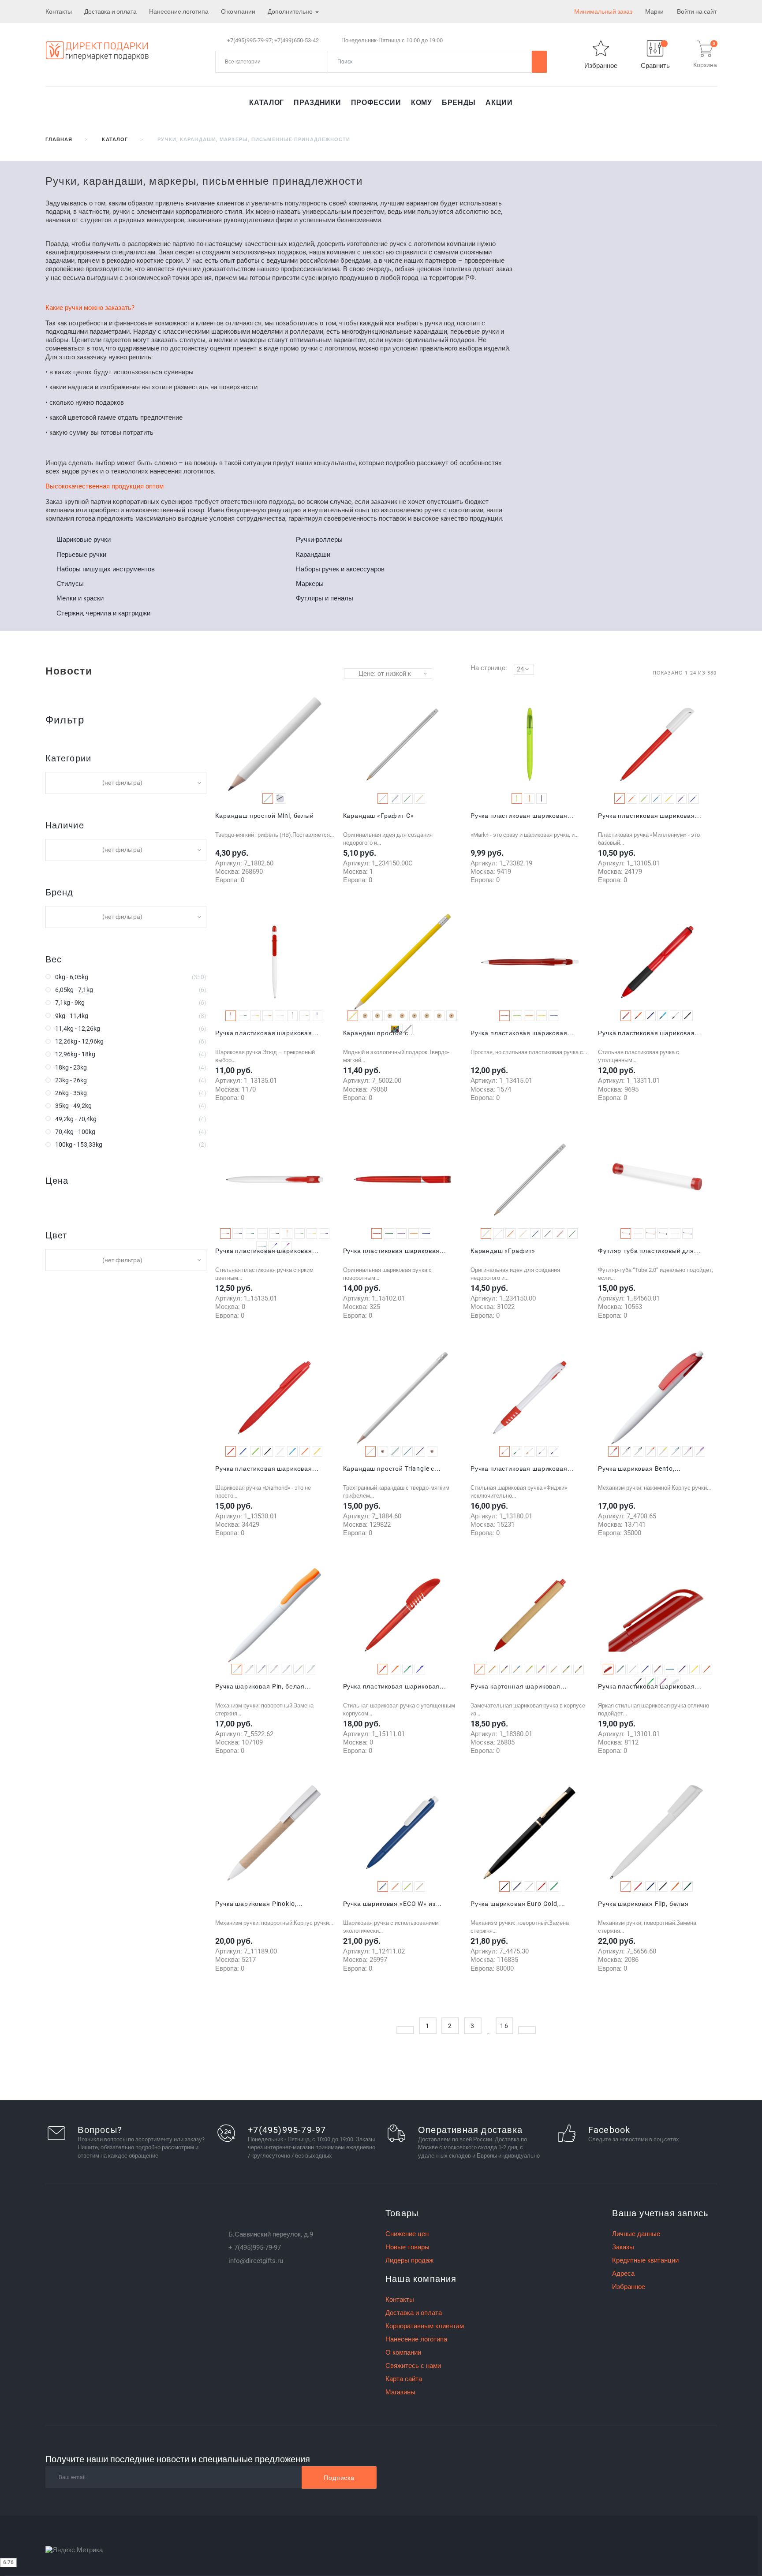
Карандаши (313, 555)
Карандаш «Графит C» (379, 816)
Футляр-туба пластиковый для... (649, 1251)
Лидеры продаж (409, 2260)
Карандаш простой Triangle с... (392, 1469)
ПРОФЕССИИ (376, 103)
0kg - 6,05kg (72, 977)
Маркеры (310, 584)
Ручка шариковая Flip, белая (643, 1904)
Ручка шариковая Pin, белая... (263, 1686)
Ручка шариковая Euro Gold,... (518, 1904)
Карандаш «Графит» (503, 1251)
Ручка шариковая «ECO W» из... (392, 1904)
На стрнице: (489, 668)
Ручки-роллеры (319, 540)
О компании (238, 11)
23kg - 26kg (71, 1080)
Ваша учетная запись (660, 2213)
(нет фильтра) (122, 783)
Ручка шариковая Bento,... (639, 1469)
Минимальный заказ (603, 11)
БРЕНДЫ (459, 103)
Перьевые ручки (81, 555)
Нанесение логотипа (179, 11)
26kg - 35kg (71, 1093)
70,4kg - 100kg (75, 1132)
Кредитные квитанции (645, 2260)
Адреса (623, 2274)
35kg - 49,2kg (73, 1106)
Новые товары (407, 2247)
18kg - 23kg (71, 1067)
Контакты (59, 11)
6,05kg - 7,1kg (74, 990)
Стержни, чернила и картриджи (103, 613)
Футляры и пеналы (325, 598)
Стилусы (70, 584)
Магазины (400, 2392)
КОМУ (422, 103)
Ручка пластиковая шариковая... (522, 816)
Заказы (623, 2247)
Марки (654, 11)
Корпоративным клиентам (425, 2326)
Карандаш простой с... (379, 1033)
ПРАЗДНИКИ (317, 103)
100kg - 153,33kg (79, 1144)
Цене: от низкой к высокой (385, 674)
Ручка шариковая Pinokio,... (259, 1904)
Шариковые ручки (84, 540)
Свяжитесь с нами (413, 2366)
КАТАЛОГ (266, 103)
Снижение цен (407, 2234)
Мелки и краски (80, 598)
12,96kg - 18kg (75, 1054)
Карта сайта (404, 2379)
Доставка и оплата (110, 11)
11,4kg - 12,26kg (78, 1029)
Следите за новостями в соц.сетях (634, 2139)
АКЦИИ (499, 103)
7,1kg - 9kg (70, 1003)
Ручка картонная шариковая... (519, 1686)
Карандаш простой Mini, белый (265, 816)
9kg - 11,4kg (72, 1016)
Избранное (629, 2287)
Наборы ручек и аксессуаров (340, 569)
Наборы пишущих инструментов (106, 569)
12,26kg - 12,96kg (79, 1041)
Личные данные (636, 2234)
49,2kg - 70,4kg (76, 1119)
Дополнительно (291, 11)
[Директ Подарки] (97, 50)
